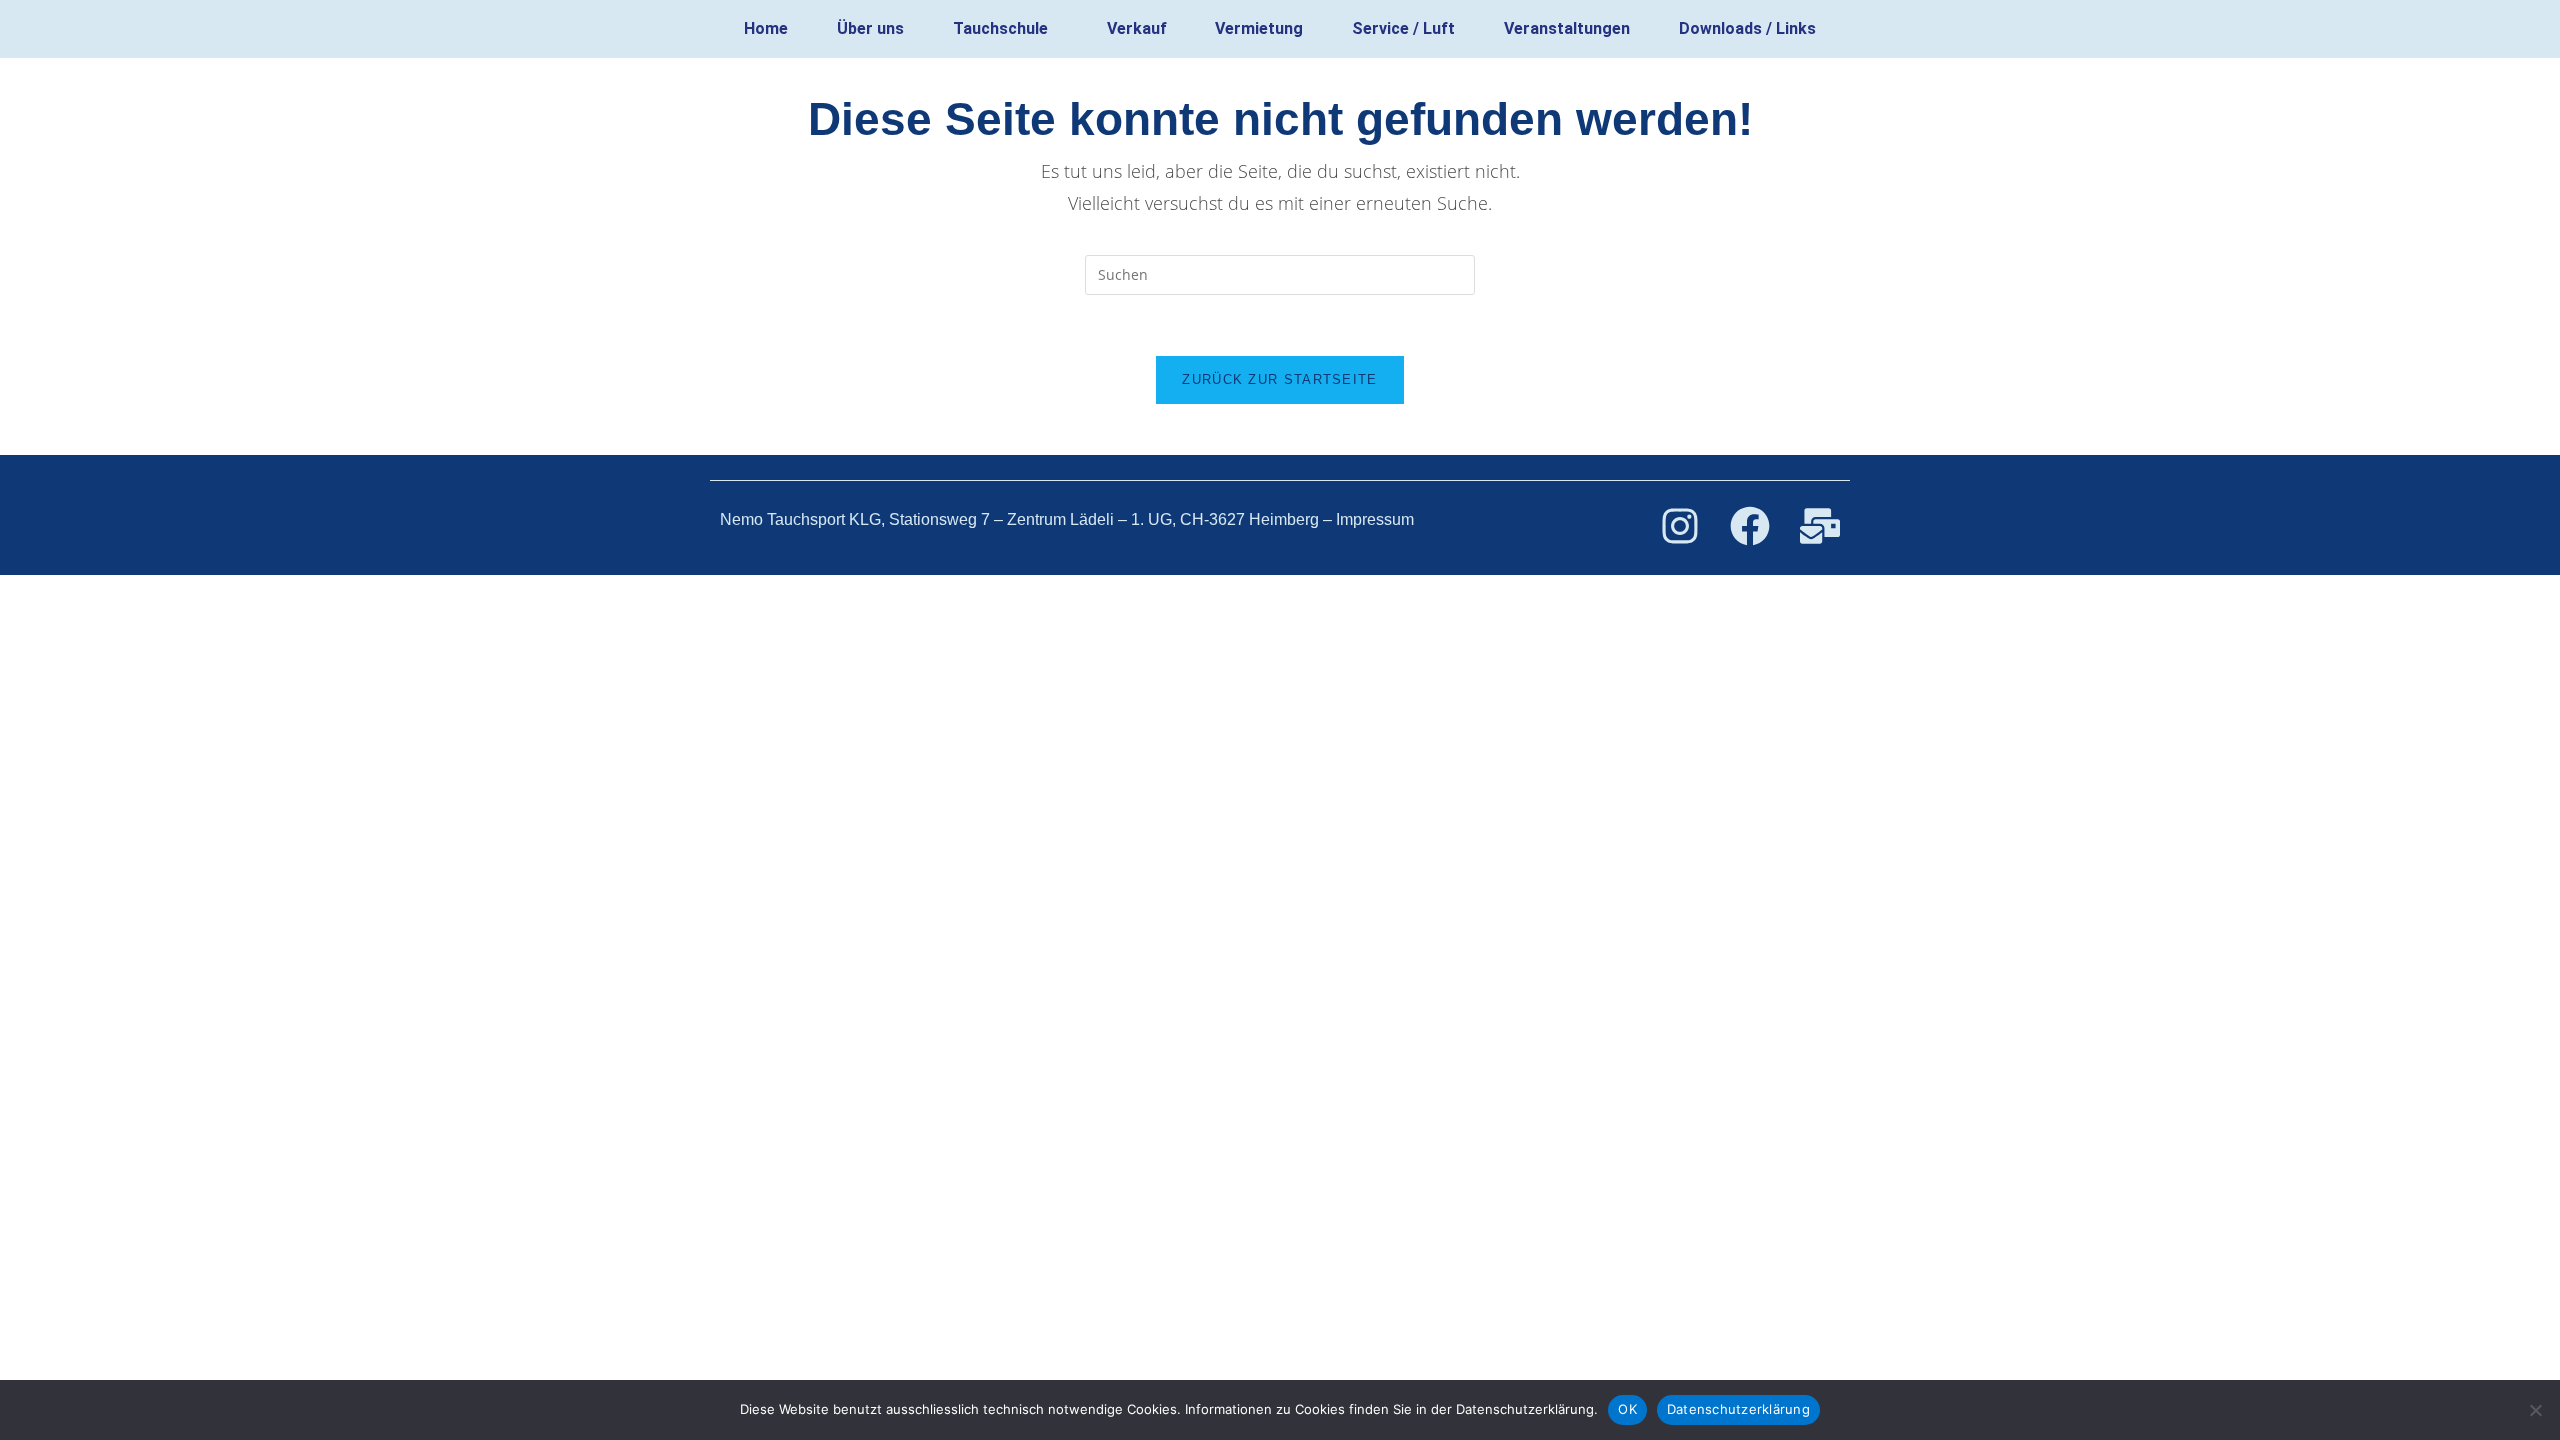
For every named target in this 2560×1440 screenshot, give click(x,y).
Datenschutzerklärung (1738, 1409)
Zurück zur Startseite (1279, 379)
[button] (1006, 29)
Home (766, 28)
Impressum (1375, 519)
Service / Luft (1403, 28)
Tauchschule (1000, 28)
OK (1627, 1409)
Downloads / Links (1747, 28)
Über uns (870, 28)
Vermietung (1259, 28)
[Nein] (2535, 1410)
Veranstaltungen (1567, 28)
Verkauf (1137, 28)
